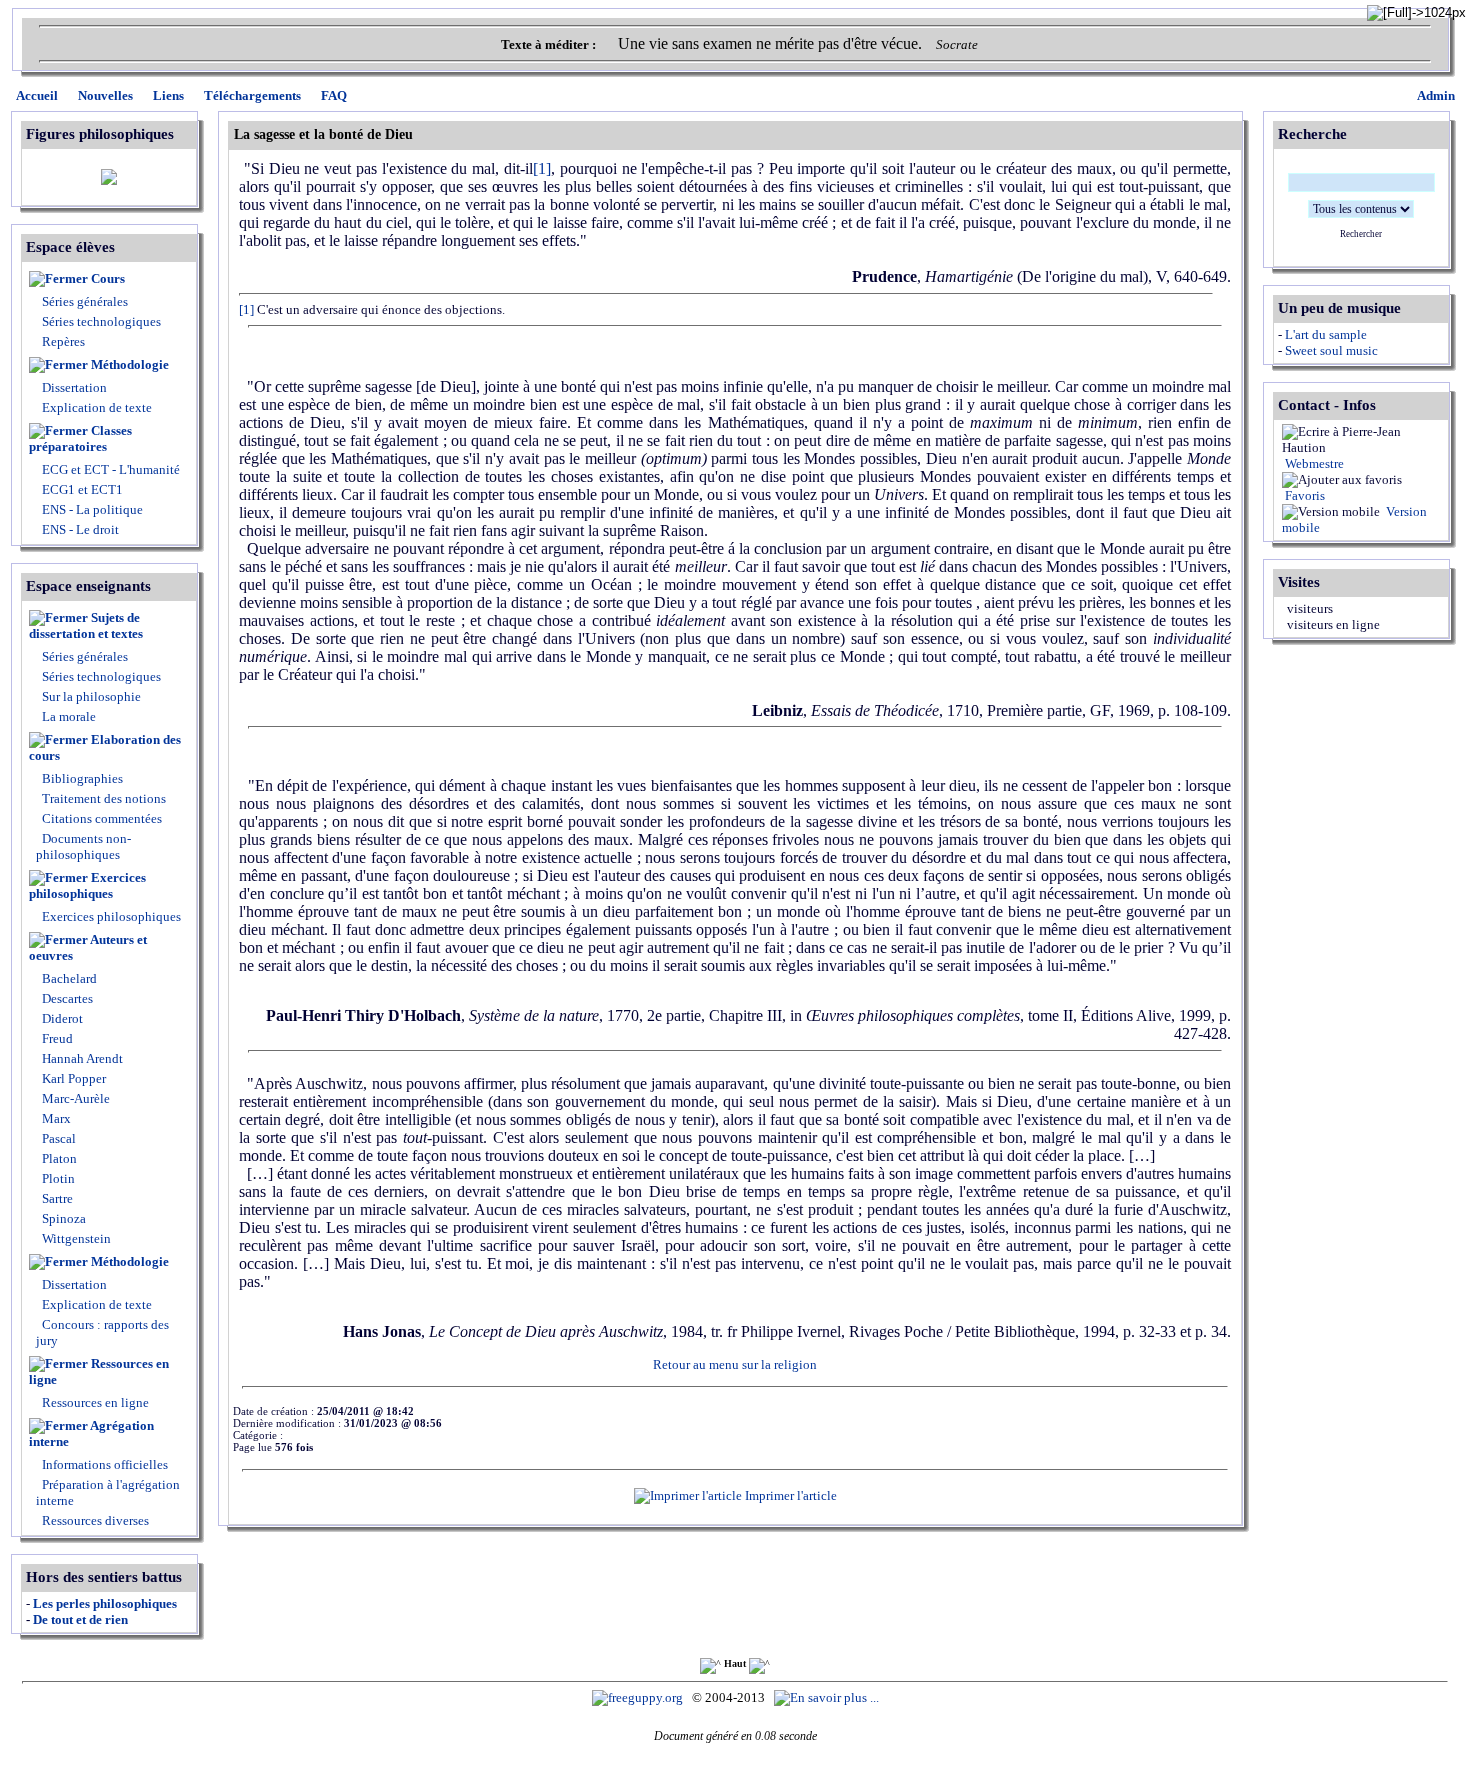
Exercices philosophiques (87, 885)
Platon (58, 1158)
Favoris (1303, 495)
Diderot (61, 1018)
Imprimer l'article (789, 1495)
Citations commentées (102, 818)
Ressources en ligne (99, 1371)
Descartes (66, 998)
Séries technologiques (101, 321)
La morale (67, 716)
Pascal (57, 1138)
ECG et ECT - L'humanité (109, 469)
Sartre (56, 1198)
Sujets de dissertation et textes (86, 625)
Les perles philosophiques (105, 1603)
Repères (63, 341)
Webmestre (1313, 463)
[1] (246, 309)
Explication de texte (97, 407)
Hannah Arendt (81, 1058)
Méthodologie (130, 364)
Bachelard (68, 978)
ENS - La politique (91, 509)
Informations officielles (103, 1464)
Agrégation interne (91, 1433)
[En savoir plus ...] (828, 1697)
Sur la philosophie (91, 696)
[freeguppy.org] (639, 1697)
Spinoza (62, 1218)
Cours (108, 278)
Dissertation (74, 387)
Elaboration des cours (105, 747)
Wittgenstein (75, 1238)
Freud (56, 1038)
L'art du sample (1326, 334)
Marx (55, 1118)
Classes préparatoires (80, 438)
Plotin (57, 1178)
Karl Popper (72, 1078)
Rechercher (1361, 234)
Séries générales (85, 301)
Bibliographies (82, 778)
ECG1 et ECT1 (81, 489)
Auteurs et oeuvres (88, 947)
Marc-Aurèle (74, 1098)
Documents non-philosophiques (83, 846)
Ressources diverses (94, 1520)
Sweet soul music (1331, 350)
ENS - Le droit (79, 529)
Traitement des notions (104, 798)
